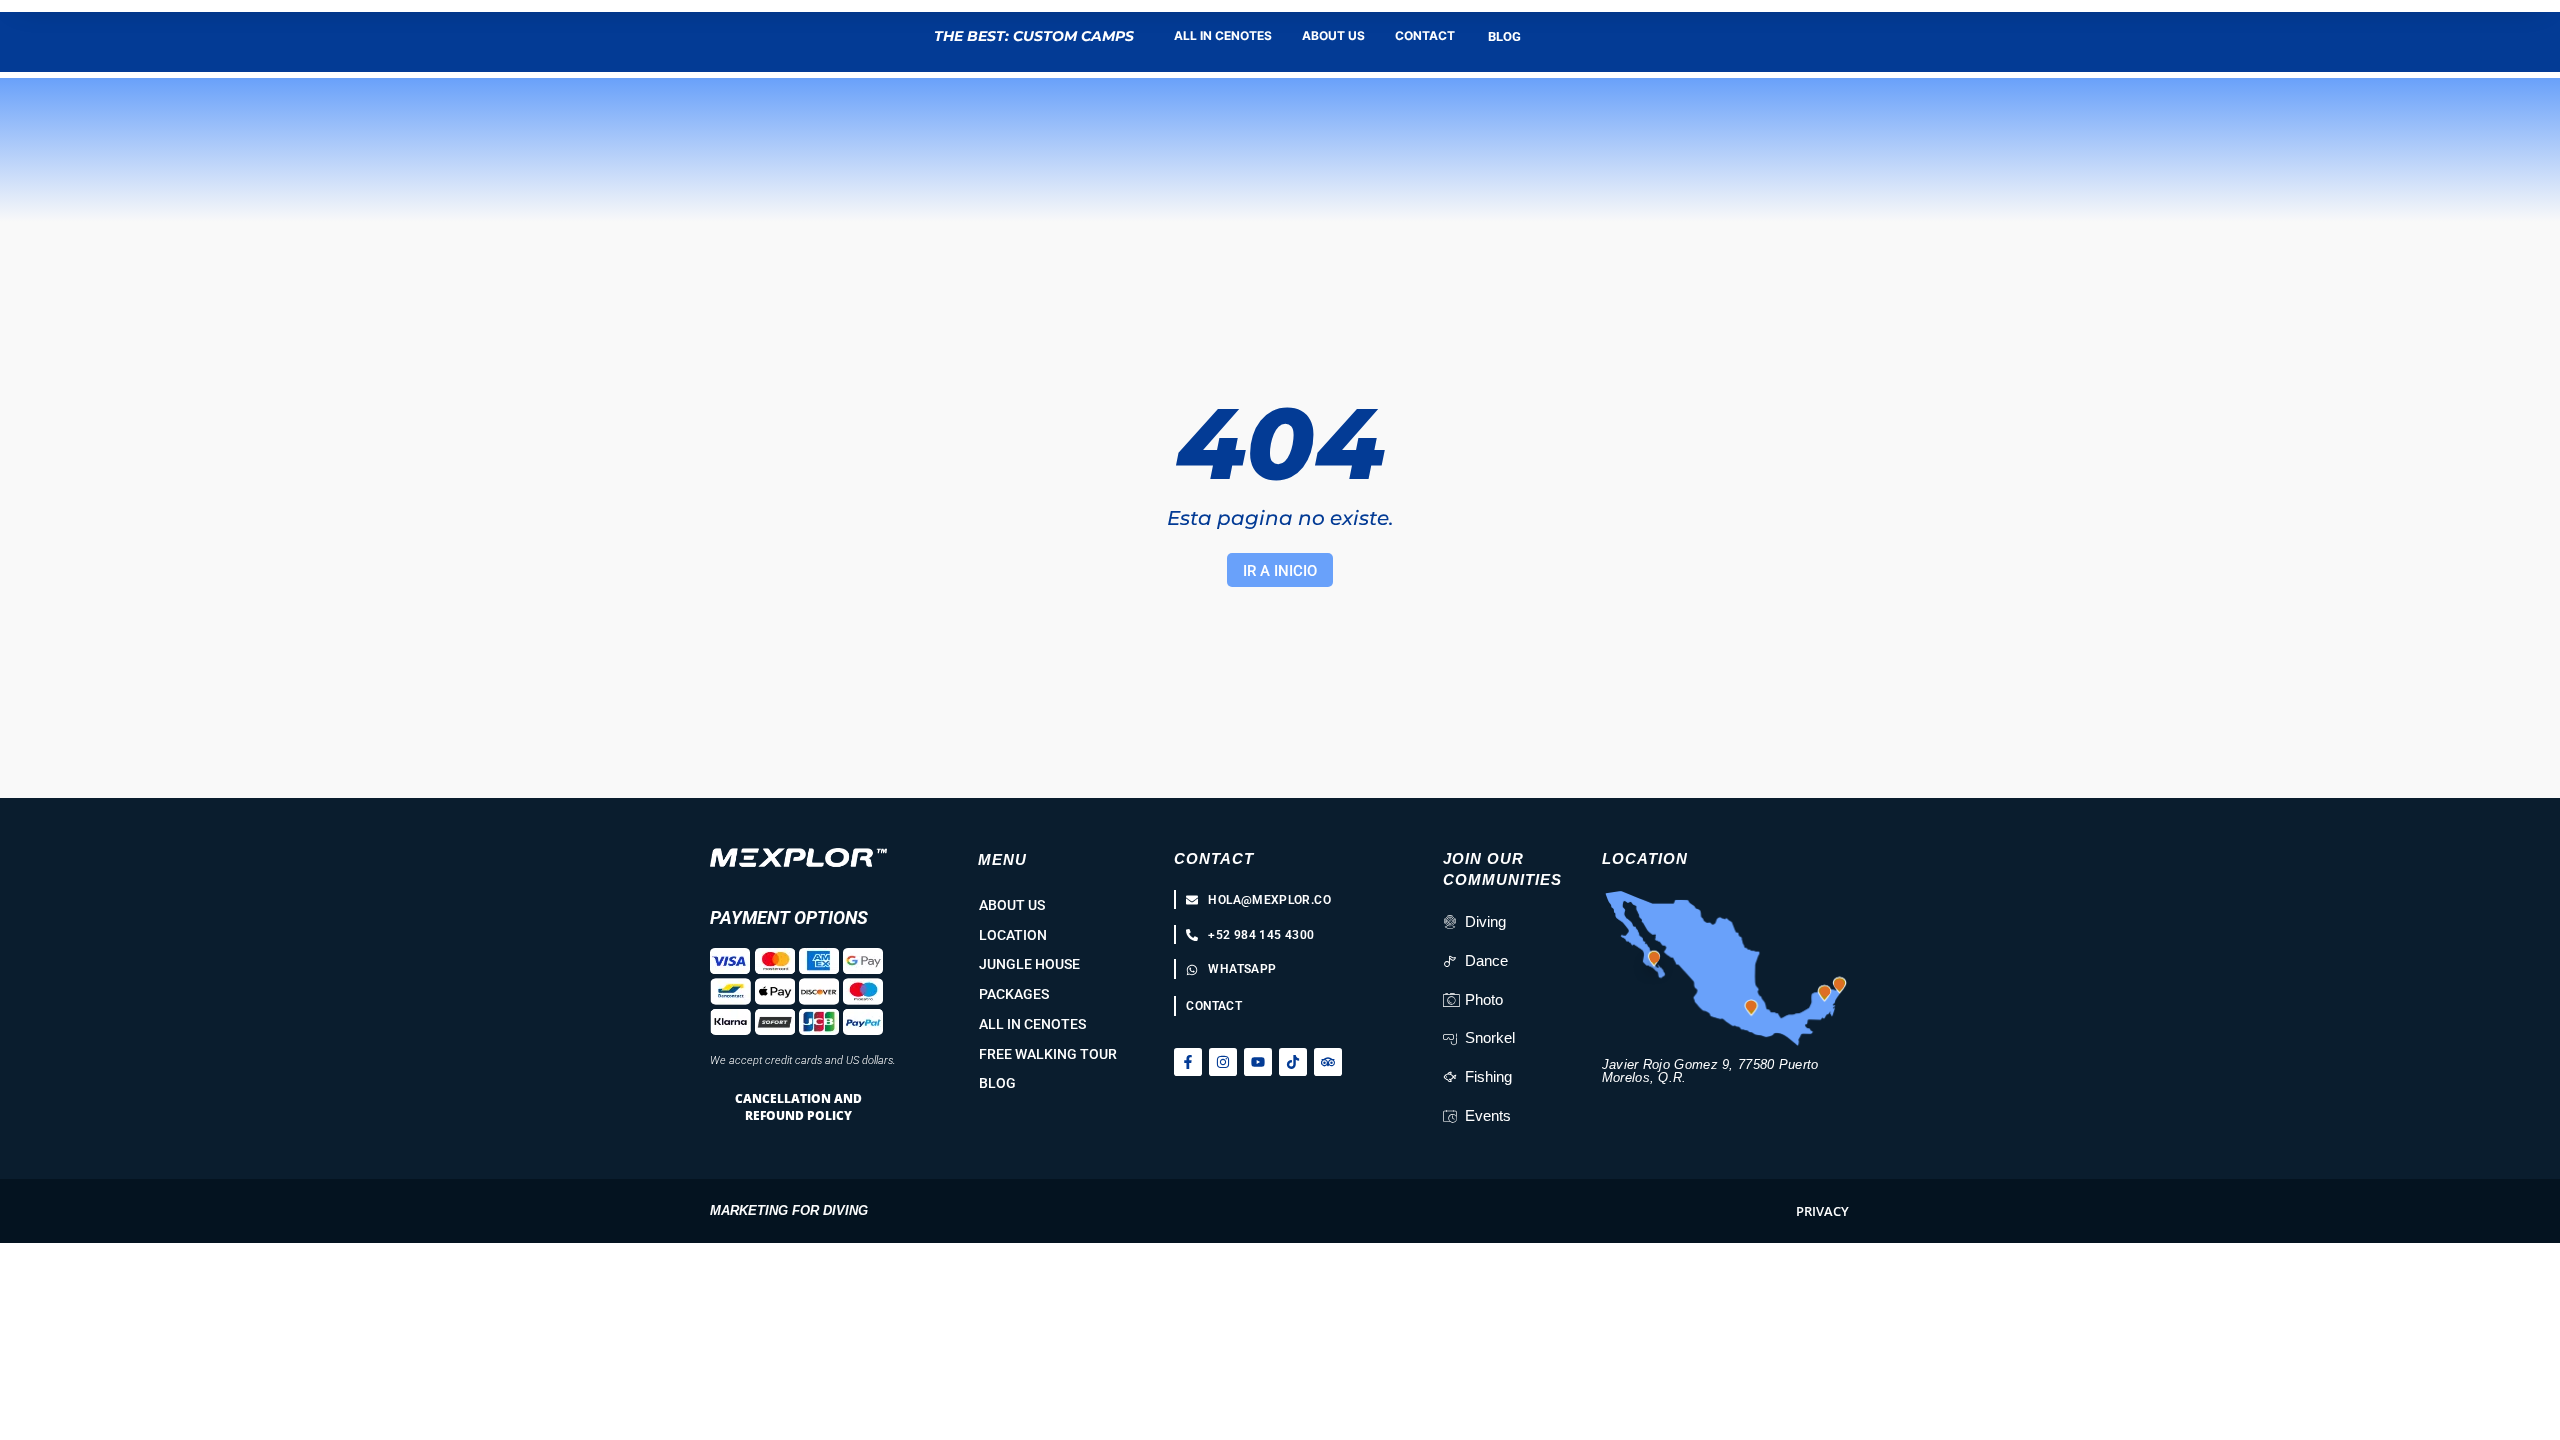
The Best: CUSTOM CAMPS (1034, 36)
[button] (1822, 1211)
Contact (1214, 858)
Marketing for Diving (789, 1210)
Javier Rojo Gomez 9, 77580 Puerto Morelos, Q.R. (1710, 1071)
